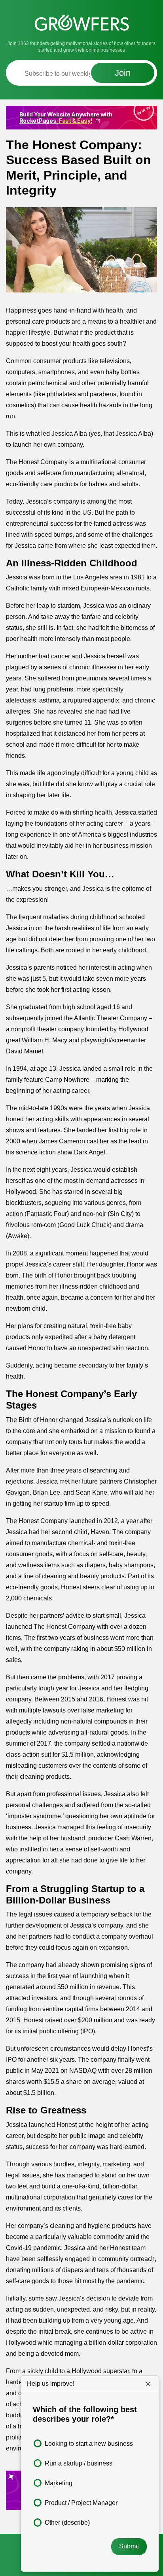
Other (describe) (67, 2523)
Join (123, 73)
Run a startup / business (79, 2463)
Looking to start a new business (89, 2444)
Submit (129, 2546)
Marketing (59, 2483)
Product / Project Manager (81, 2503)
